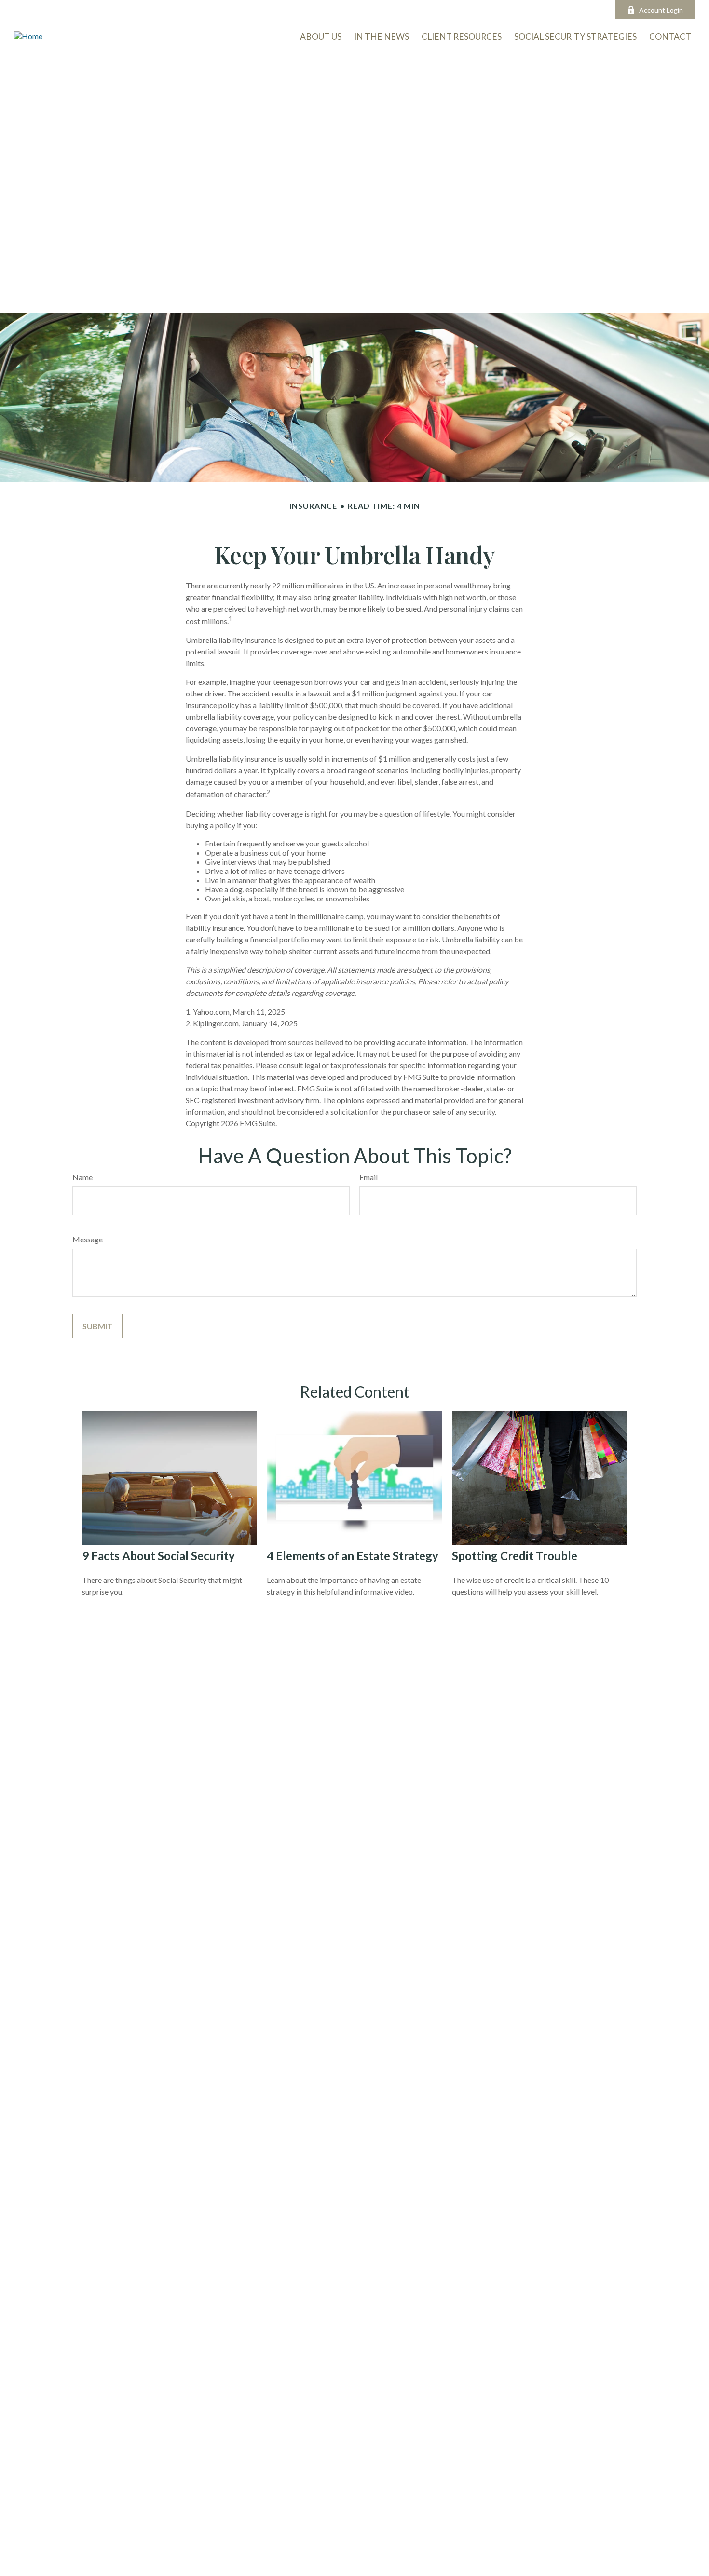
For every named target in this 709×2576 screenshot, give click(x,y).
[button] (670, 36)
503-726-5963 (223, 10)
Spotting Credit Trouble (515, 1556)
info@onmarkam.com (300, 10)
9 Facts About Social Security (158, 1556)
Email (368, 1177)
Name (82, 1177)
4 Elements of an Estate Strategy (353, 1556)
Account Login (661, 10)
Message (88, 1239)
